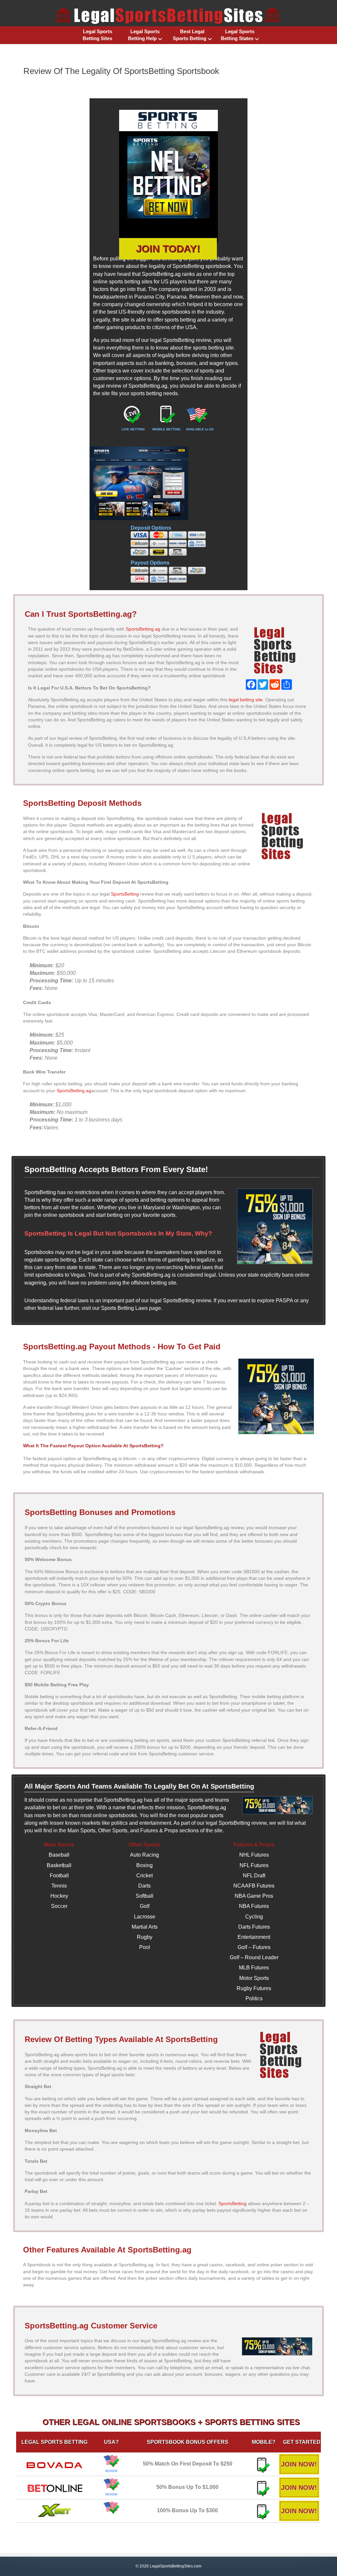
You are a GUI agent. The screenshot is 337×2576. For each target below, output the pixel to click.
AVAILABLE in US (200, 429)
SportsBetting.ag (143, 629)
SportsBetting (125, 894)
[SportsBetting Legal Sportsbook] (168, 177)
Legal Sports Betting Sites (97, 35)
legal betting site (246, 700)
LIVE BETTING (133, 429)
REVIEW (111, 2471)
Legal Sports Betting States (238, 35)
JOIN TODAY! (168, 249)
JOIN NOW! (299, 2464)
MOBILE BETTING (167, 429)
